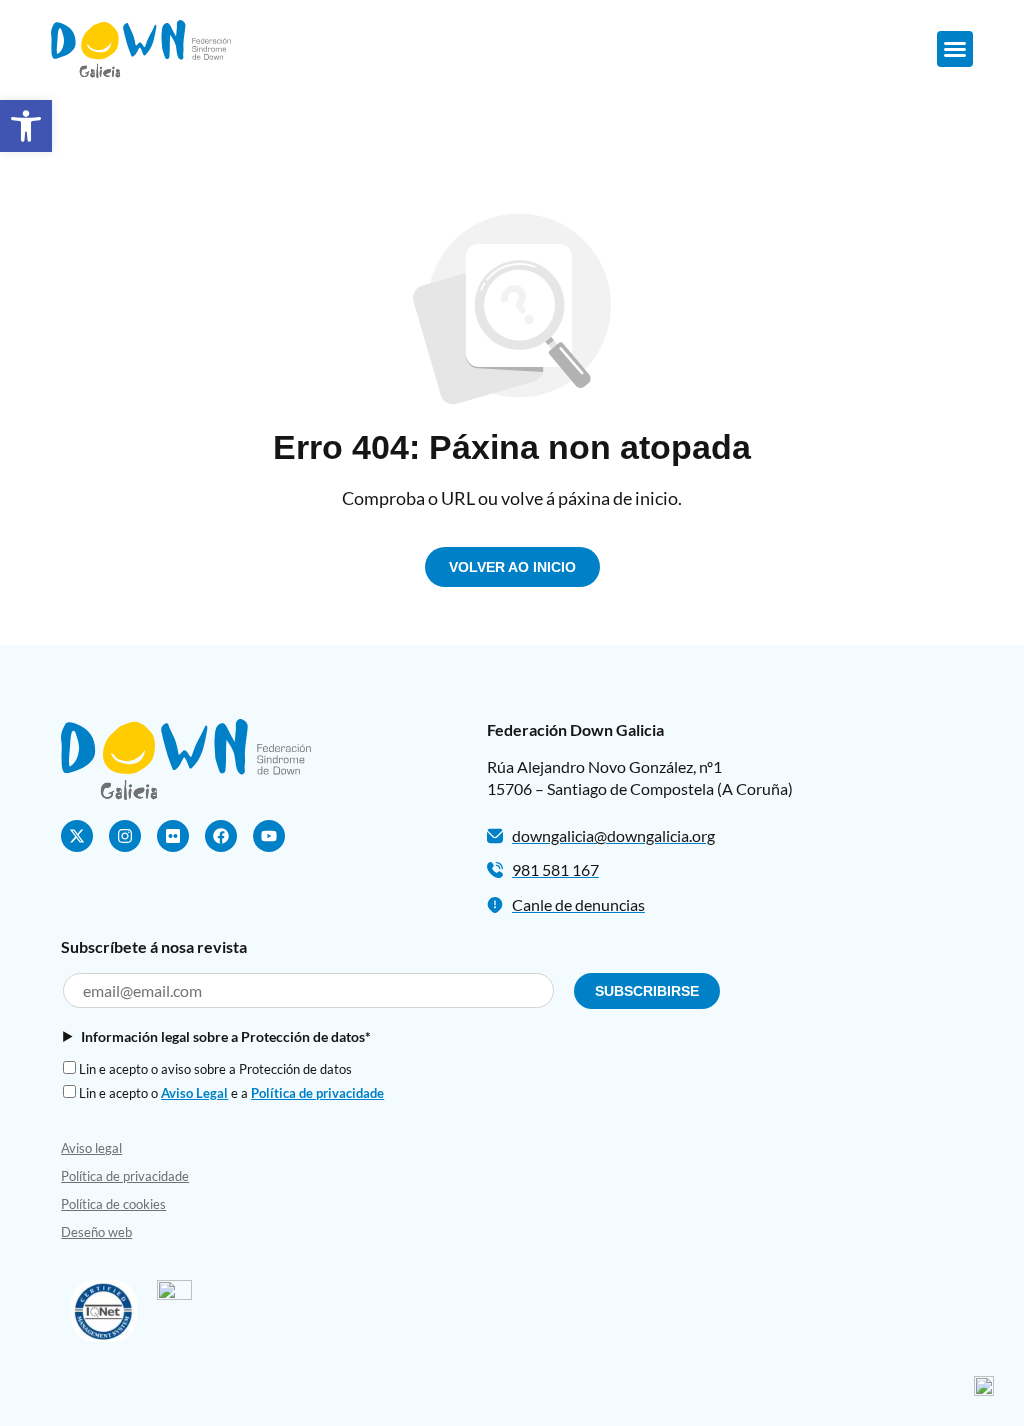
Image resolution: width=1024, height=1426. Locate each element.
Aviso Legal (194, 1093)
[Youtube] (269, 836)
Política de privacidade (317, 1093)
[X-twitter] (77, 836)
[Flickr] (173, 836)
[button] (26, 126)
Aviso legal (91, 1148)
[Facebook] (221, 836)
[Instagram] (125, 836)
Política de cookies (113, 1204)
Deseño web (96, 1232)
